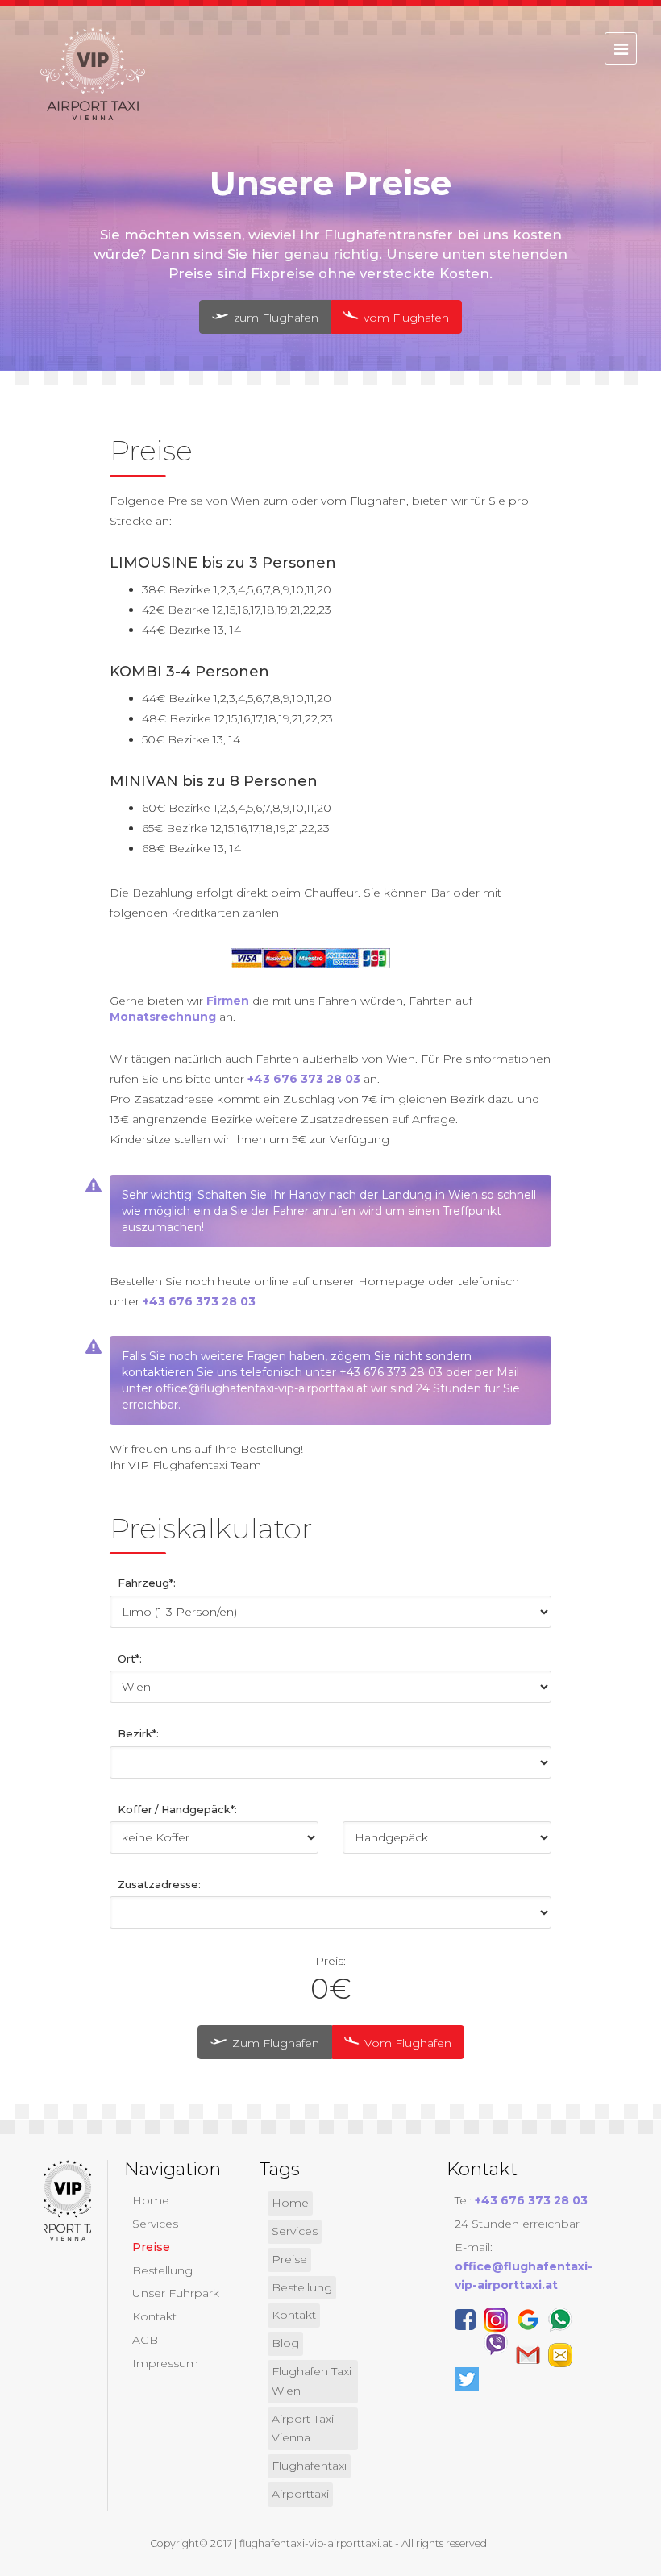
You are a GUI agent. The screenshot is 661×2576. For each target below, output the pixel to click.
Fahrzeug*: (147, 1583)
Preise (151, 2247)
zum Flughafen (274, 318)
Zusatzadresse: (159, 1885)
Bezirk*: (138, 1734)
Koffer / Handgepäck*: (177, 1810)
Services (155, 2224)
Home (151, 2200)
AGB (145, 2340)
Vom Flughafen (406, 2043)
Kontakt (154, 2316)
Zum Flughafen (274, 2043)
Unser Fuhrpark (176, 2293)
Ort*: (130, 1659)
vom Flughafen (405, 318)
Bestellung (162, 2270)
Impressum (165, 2363)
